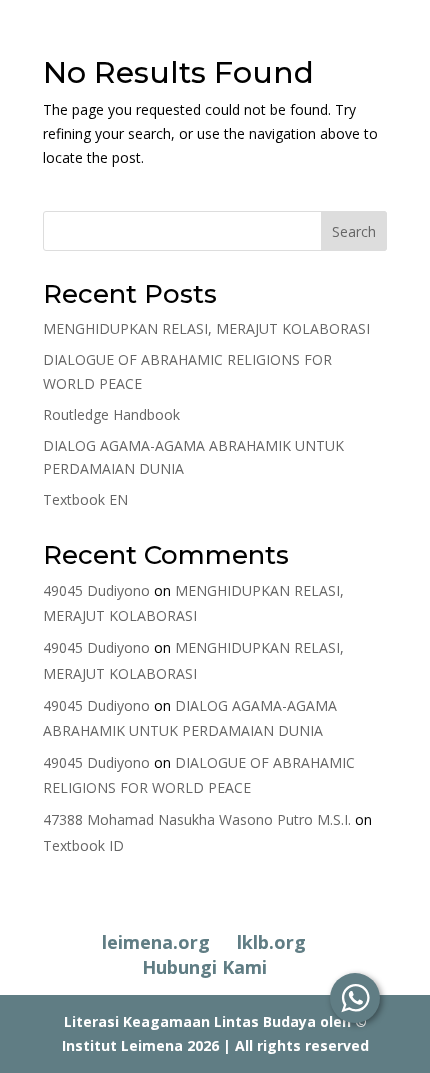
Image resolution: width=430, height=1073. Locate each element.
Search (354, 231)
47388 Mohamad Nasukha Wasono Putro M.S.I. (197, 819)
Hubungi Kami (204, 967)
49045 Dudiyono (96, 590)
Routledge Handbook (111, 414)
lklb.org (271, 942)
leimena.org (156, 942)
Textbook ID (83, 845)
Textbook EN (85, 499)
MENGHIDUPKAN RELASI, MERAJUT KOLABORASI (206, 328)
